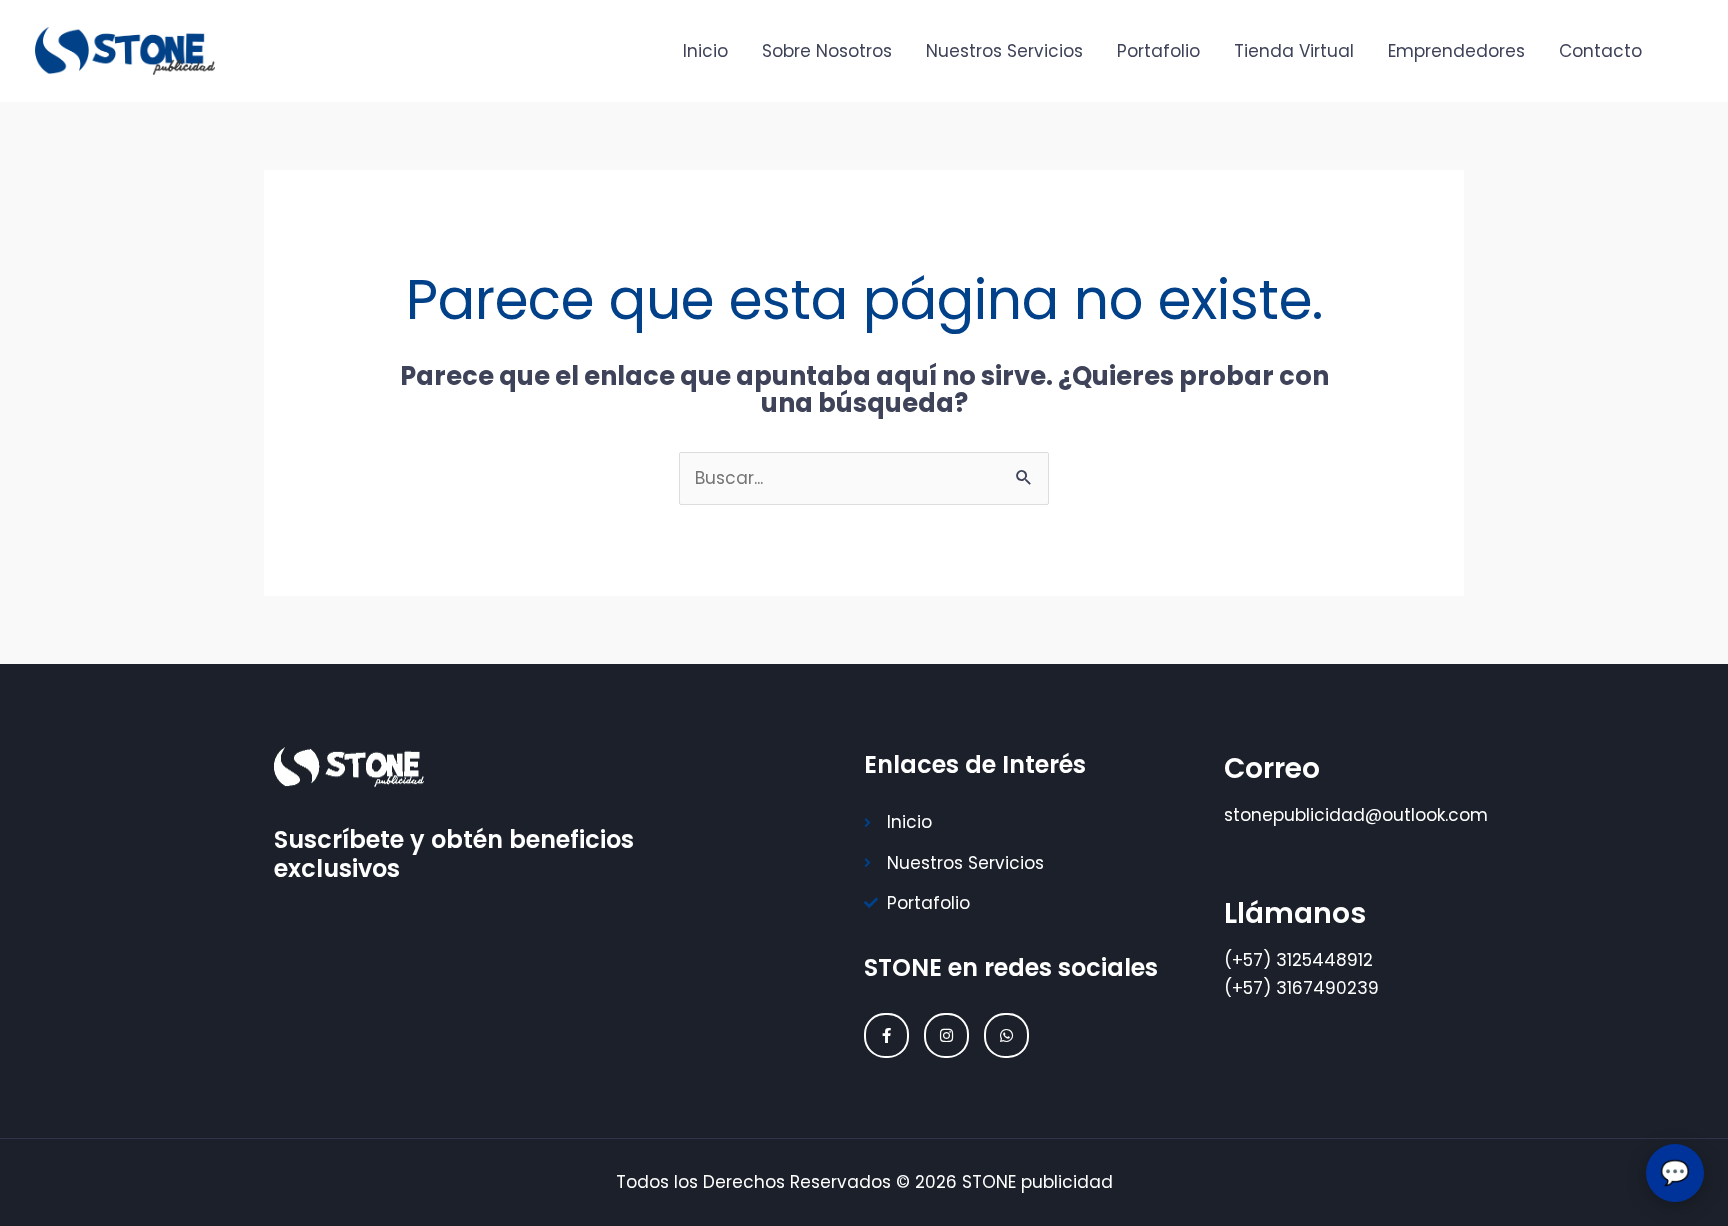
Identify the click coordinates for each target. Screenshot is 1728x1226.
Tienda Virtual (1294, 51)
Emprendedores (1456, 51)
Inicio (705, 51)
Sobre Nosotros (827, 51)
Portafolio (1158, 51)
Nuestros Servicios (1004, 51)
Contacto (1600, 51)
